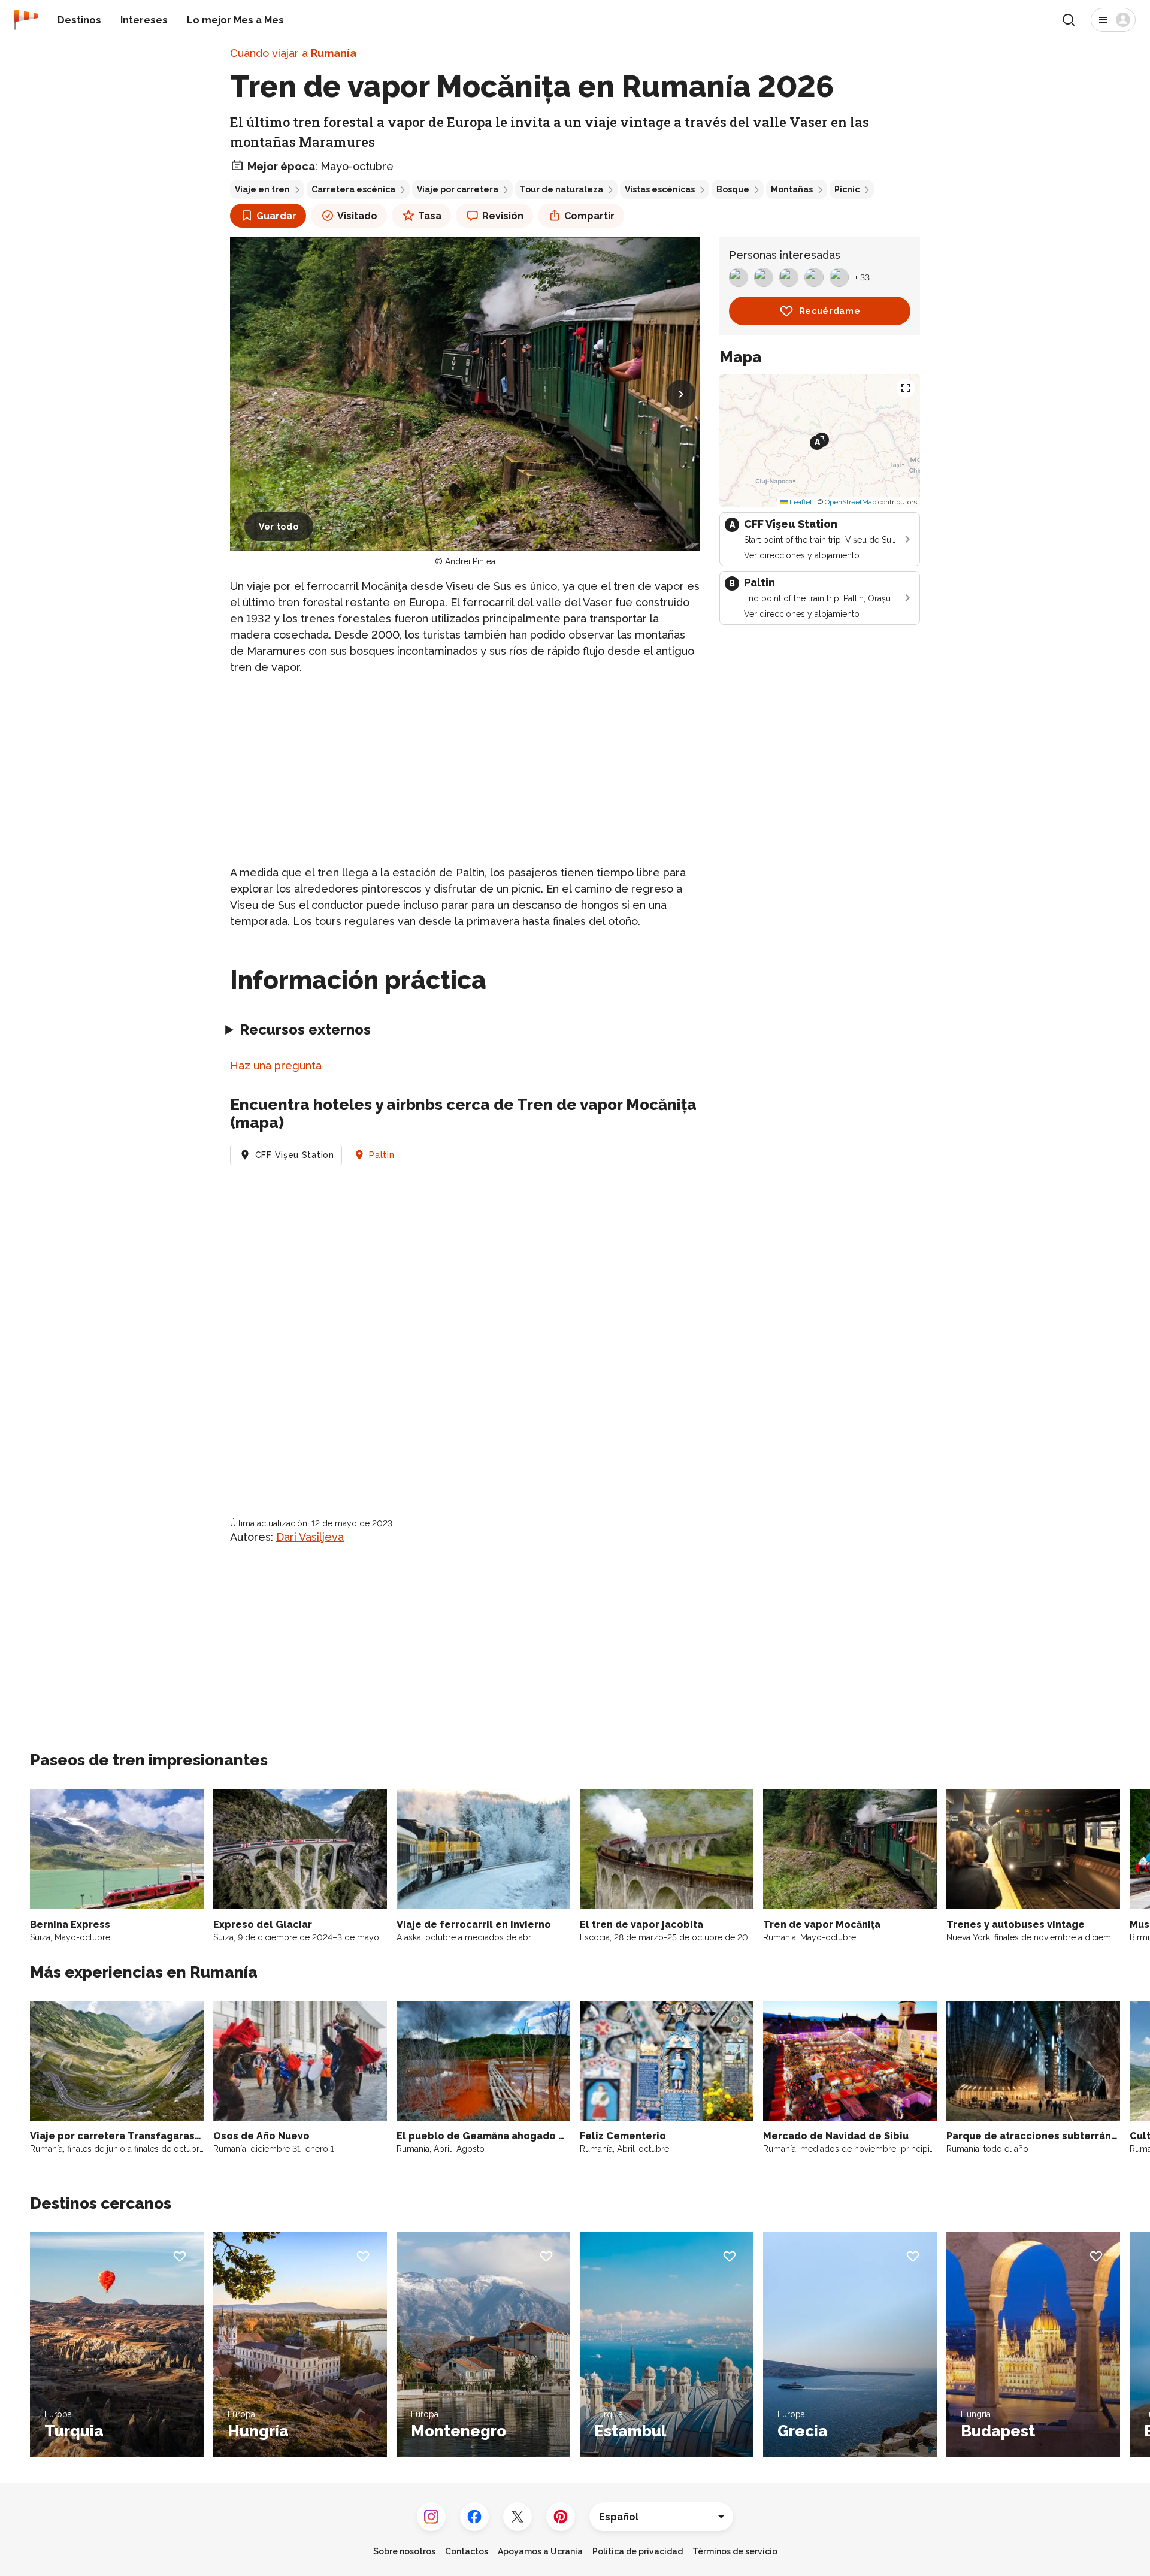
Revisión (503, 216)
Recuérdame (830, 311)
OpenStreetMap (851, 502)
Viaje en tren (262, 189)
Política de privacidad (638, 2551)
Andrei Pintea (470, 561)
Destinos (79, 20)
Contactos (467, 2551)
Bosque (733, 189)
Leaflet (800, 502)
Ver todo (279, 527)
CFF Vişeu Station (295, 1155)
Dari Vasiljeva (310, 1537)
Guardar (276, 216)
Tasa (430, 216)
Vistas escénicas (660, 189)
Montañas (792, 189)
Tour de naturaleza (562, 189)
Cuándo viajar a (293, 53)
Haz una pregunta (276, 1065)
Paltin (382, 1155)
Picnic (847, 189)
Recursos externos (305, 1030)
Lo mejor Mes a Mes (235, 20)
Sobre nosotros (404, 2551)
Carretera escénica (353, 189)
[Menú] (1113, 20)
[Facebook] (474, 2517)
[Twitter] (517, 2517)
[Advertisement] (465, 770)
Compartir (589, 216)
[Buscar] (1069, 20)
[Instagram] (431, 2517)
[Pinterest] (561, 2517)
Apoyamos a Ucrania (540, 2551)
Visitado (357, 216)
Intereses (144, 20)
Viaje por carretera (458, 189)
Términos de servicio (735, 2551)
